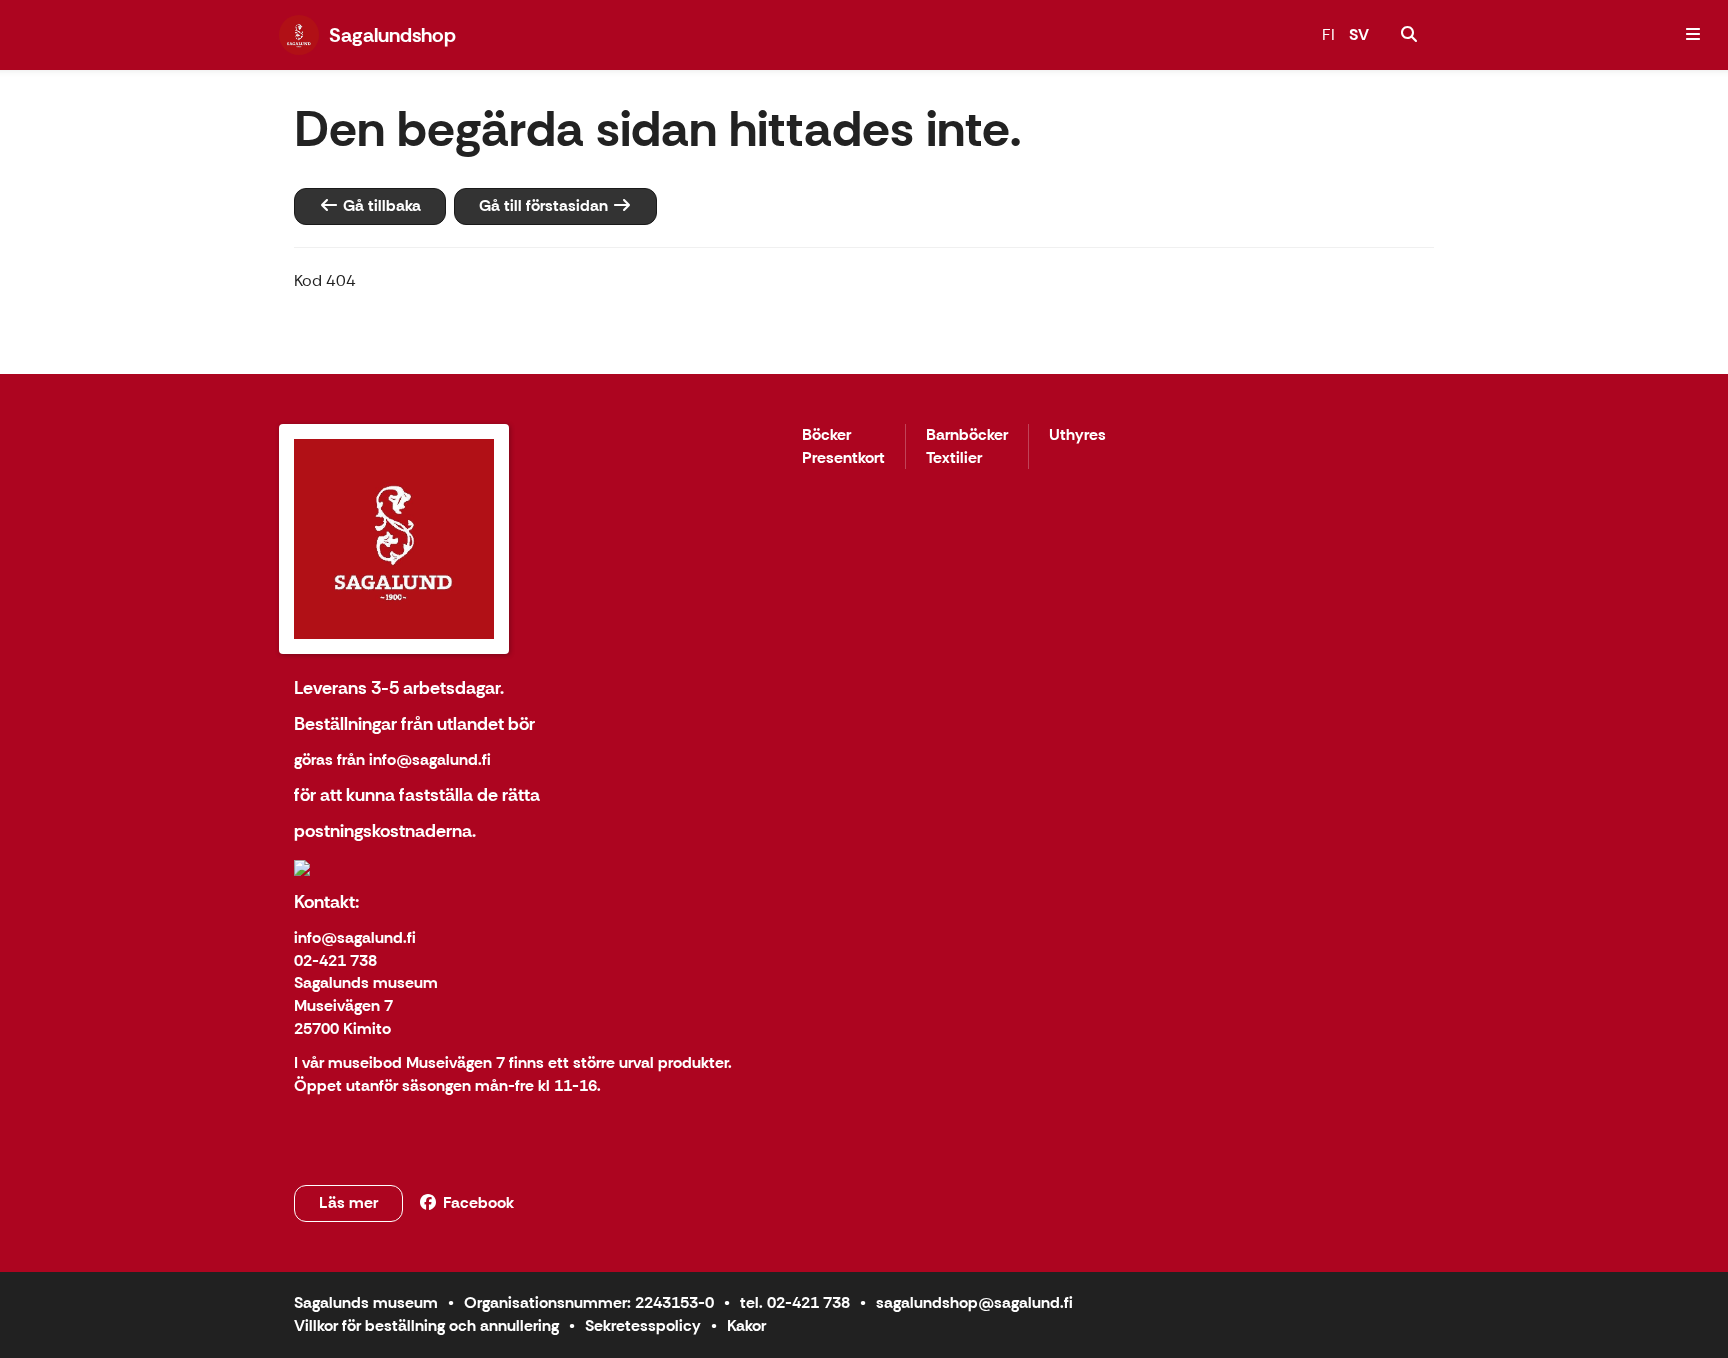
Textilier (954, 458)
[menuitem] (1409, 35)
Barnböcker (967, 435)
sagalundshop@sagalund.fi (974, 1302)
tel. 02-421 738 (795, 1302)
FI (1328, 34)
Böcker (826, 435)
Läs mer (348, 1202)
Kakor (746, 1325)
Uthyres (1077, 435)
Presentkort (843, 458)
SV (1359, 34)
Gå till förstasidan (545, 205)
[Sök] (1409, 35)
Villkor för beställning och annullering (426, 1325)
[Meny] (1693, 35)
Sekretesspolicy (643, 1325)
